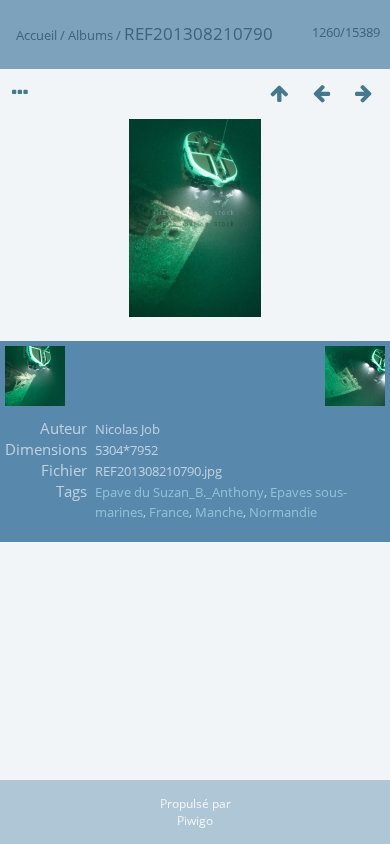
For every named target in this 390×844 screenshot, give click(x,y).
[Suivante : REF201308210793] (363, 92)
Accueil (36, 35)
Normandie (283, 512)
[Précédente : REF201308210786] (321, 92)
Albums (90, 35)
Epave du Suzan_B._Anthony (179, 492)
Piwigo (195, 820)
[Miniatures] (279, 92)
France (169, 512)
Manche (219, 512)
